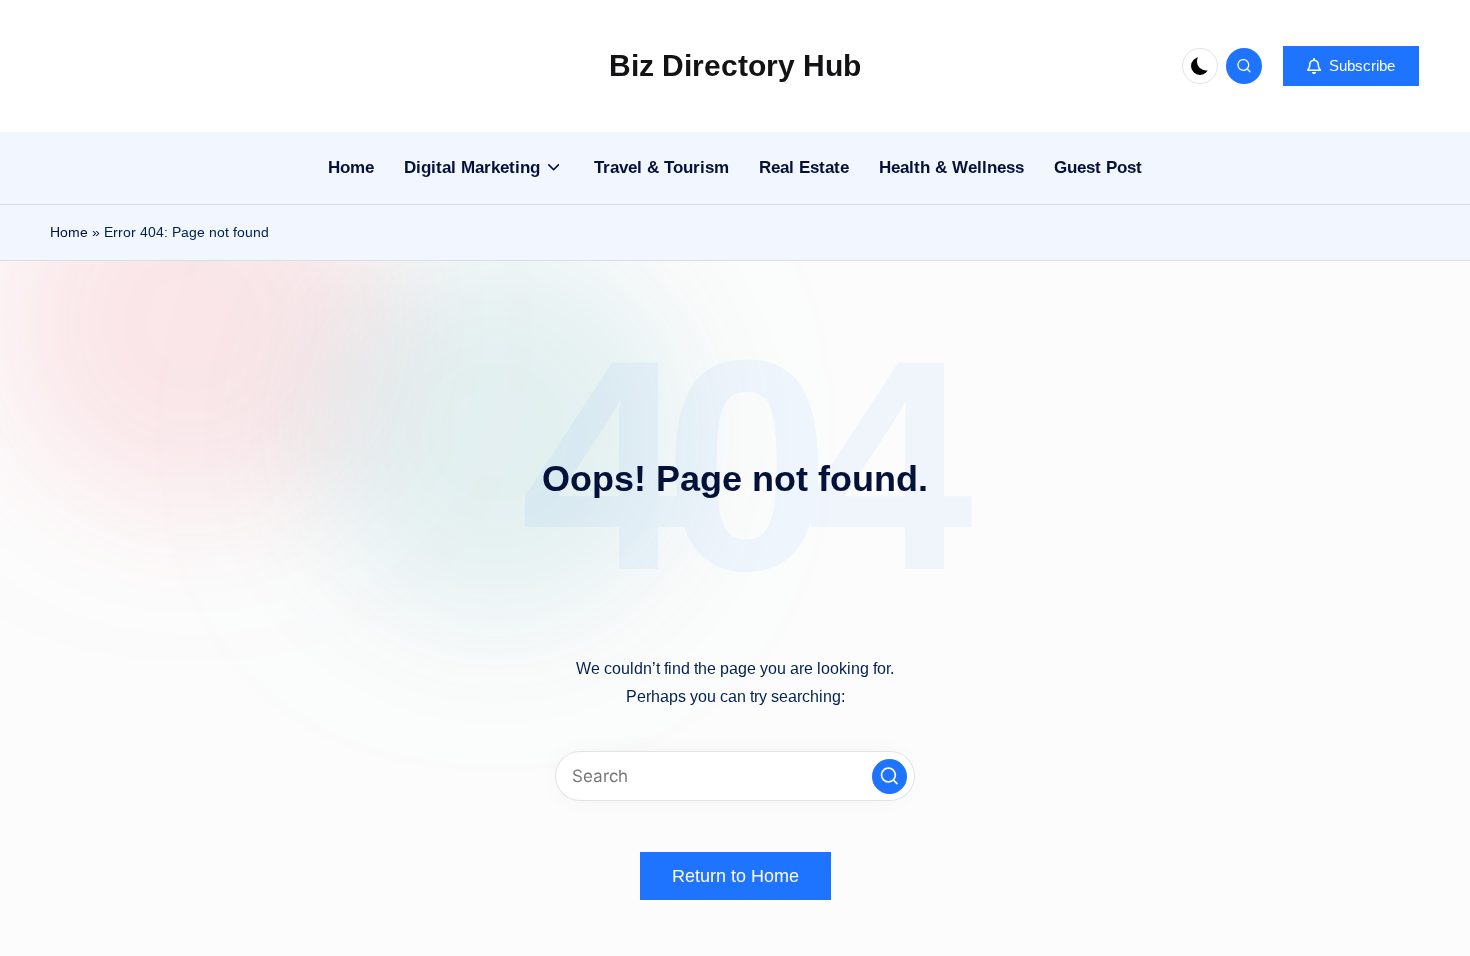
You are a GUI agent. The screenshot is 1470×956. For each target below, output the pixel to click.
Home (69, 232)
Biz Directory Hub (735, 65)
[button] (1351, 66)
